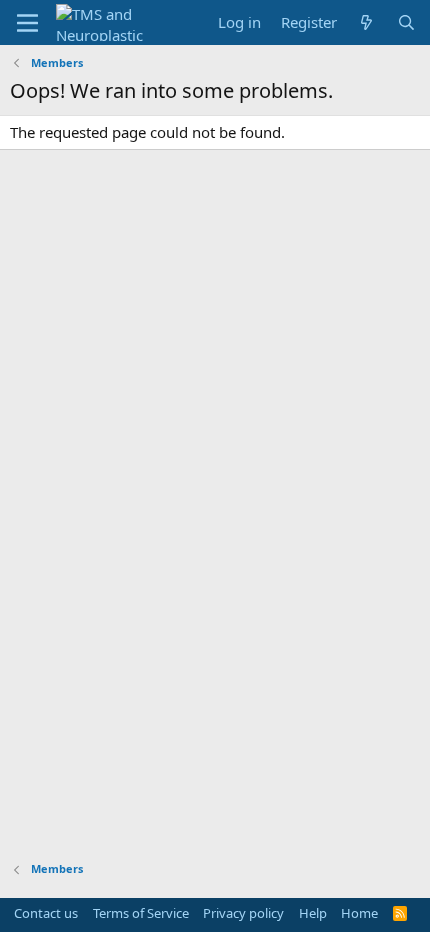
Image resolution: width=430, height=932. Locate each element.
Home (359, 913)
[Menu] (27, 23)
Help (313, 913)
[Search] (406, 22)
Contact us (46, 913)
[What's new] (366, 22)
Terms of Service (141, 913)
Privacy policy (243, 913)
